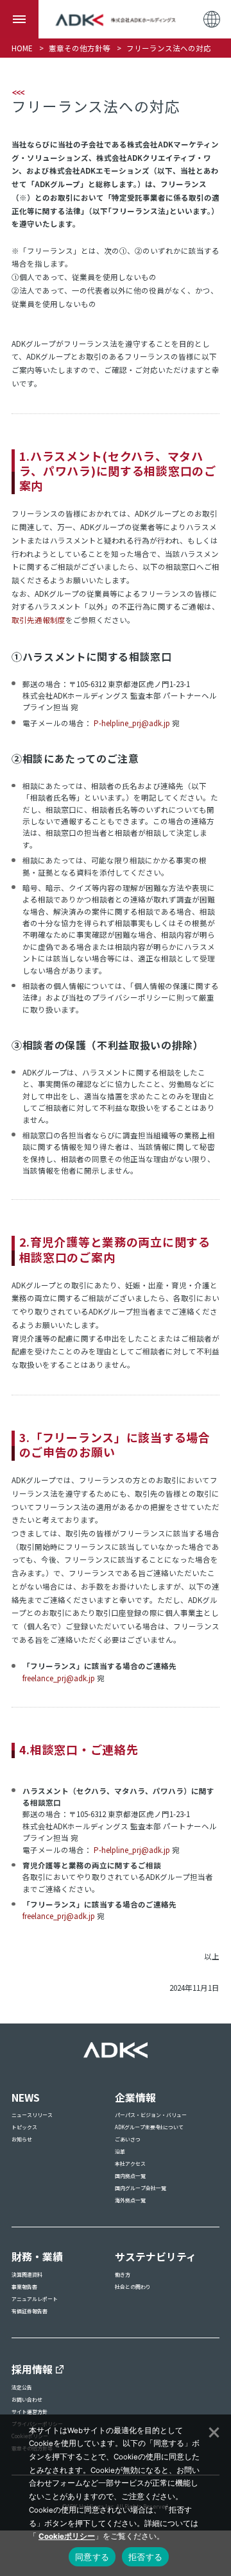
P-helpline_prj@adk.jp (132, 723)
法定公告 (22, 2387)
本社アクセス (130, 2164)
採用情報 (32, 2369)
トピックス (24, 2127)
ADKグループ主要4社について (149, 2127)
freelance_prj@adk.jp (59, 1678)
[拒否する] (213, 2431)
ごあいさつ (128, 2139)
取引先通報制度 (38, 620)
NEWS (26, 2098)
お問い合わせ (27, 2399)
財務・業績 (37, 2256)
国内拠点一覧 (130, 2176)
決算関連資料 (27, 2274)
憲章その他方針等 (80, 48)
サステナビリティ (156, 2256)
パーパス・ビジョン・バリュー (151, 2115)
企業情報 (135, 2098)
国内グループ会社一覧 (141, 2188)
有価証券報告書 (30, 2311)
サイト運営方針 (30, 2412)
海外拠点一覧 (130, 2200)
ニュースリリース (32, 2115)
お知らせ (22, 2139)
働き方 (123, 2274)
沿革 (120, 2151)
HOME (22, 48)
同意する (92, 2557)
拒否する (145, 2557)
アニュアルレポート (35, 2299)
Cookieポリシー (67, 2536)
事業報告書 (24, 2287)
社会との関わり (133, 2287)
